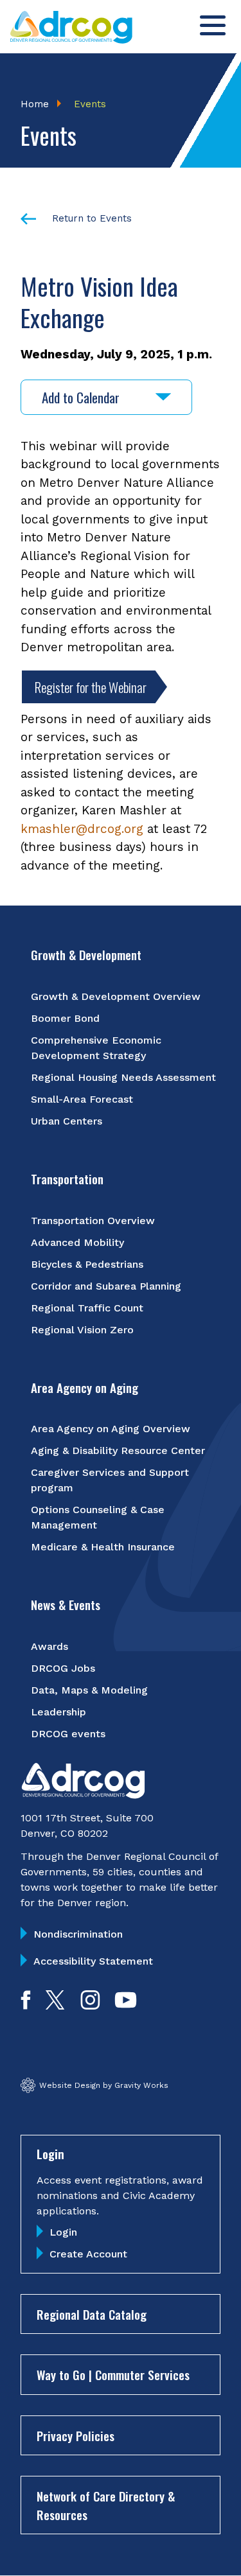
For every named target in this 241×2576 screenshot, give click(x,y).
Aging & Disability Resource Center (118, 1450)
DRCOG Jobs (63, 1668)
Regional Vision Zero (82, 1330)
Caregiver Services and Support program (110, 1480)
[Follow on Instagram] (90, 2005)
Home (35, 104)
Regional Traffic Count (87, 1308)
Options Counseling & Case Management (98, 1517)
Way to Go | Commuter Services (113, 2374)
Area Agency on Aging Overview (111, 1429)
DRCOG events (68, 1734)
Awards (49, 1646)
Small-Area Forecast (82, 1099)
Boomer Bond (65, 1018)
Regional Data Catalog (92, 2314)
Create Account (88, 2254)
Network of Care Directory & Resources (106, 2505)
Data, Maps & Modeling (89, 1690)
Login (63, 2232)
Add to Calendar (81, 397)
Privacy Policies (76, 2435)
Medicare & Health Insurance (103, 1547)
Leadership (58, 1712)
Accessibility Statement (93, 1961)
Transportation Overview (93, 1221)
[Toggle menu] (213, 25)
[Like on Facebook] (26, 2005)
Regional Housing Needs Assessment (123, 1077)
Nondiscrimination (78, 1934)
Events (90, 104)
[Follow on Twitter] (55, 2005)
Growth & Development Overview (116, 996)
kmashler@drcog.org (82, 829)
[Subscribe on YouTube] (126, 2005)
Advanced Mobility (77, 1242)
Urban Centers (67, 1121)
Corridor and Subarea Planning (106, 1286)
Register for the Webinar (91, 687)
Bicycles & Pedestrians (87, 1264)
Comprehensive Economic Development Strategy (96, 1048)
